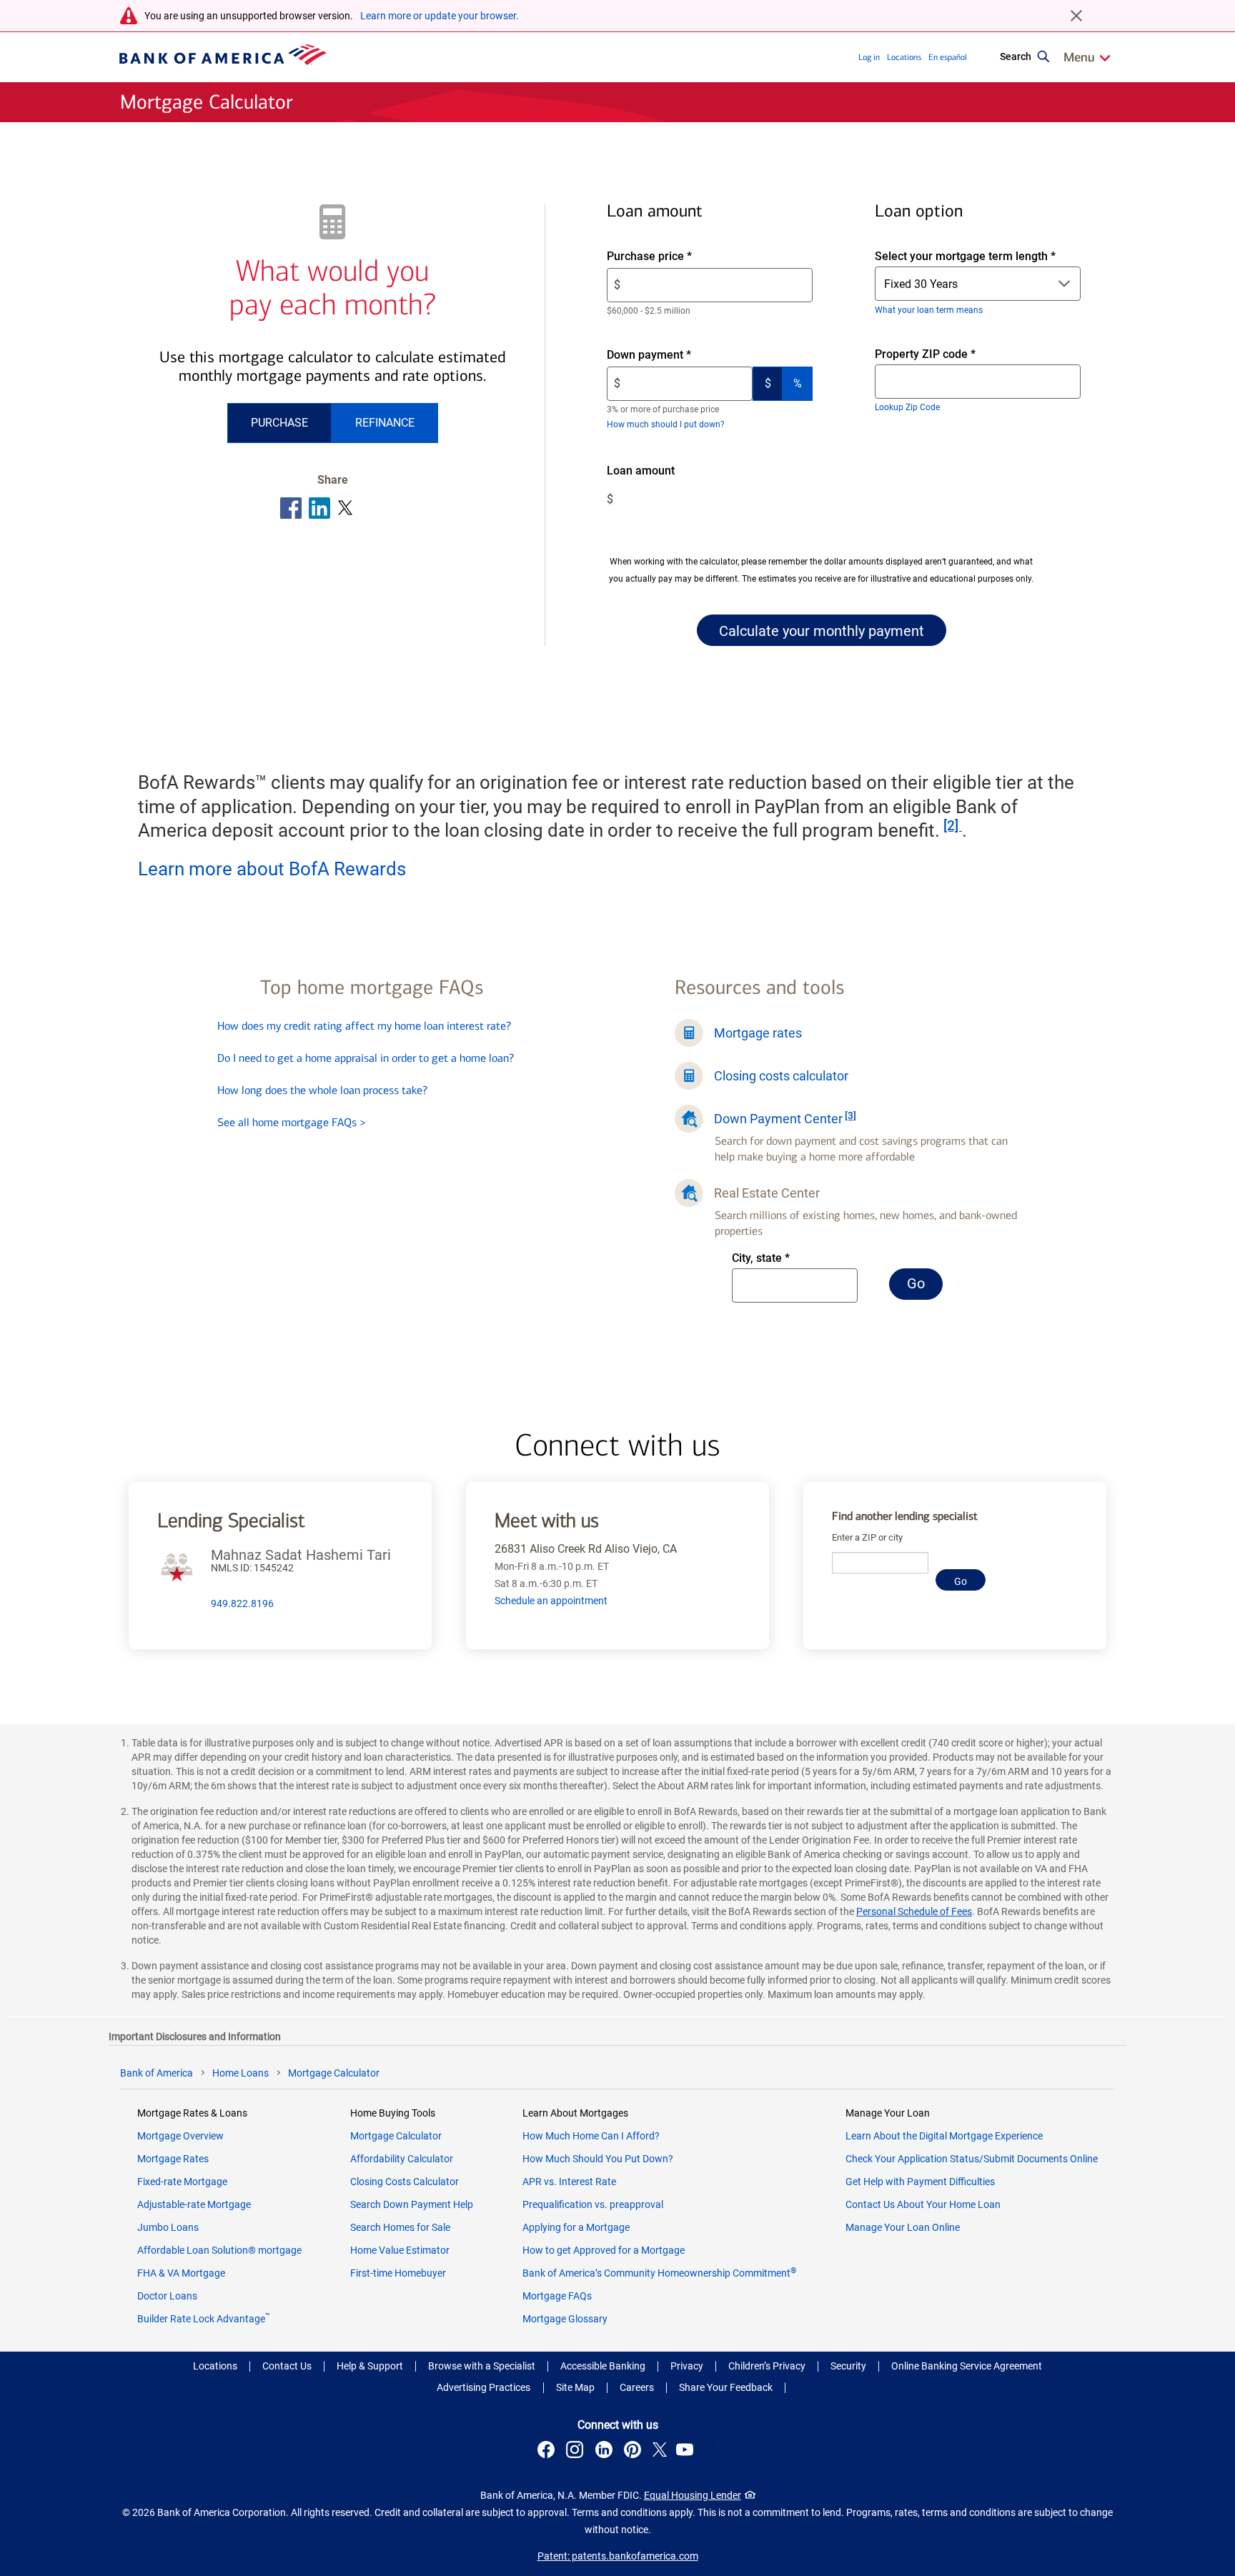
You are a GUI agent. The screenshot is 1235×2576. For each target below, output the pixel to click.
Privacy (687, 2366)
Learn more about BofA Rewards (272, 869)
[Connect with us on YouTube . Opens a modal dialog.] (687, 2452)
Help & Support (370, 2366)
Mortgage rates (758, 1033)
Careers (637, 2387)
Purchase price (674, 257)
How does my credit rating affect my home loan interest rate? (364, 1026)
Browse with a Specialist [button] (482, 2366)
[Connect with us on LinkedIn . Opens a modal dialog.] (606, 2452)
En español (948, 57)
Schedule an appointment (551, 1601)
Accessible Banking (603, 2366)
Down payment (673, 355)
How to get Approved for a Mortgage (604, 2250)
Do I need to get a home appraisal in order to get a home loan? (366, 1058)
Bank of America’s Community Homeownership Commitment (660, 2273)
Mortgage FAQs (557, 2296)
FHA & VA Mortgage (181, 2273)
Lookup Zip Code (907, 407)
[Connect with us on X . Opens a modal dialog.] (660, 2452)
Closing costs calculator (781, 1076)
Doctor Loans (167, 2296)
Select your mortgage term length (965, 256)
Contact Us (287, 2366)
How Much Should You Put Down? (598, 2159)
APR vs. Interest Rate (569, 2182)
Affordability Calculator (402, 2159)
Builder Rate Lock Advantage (204, 2319)
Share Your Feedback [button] (726, 2387)
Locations (904, 57)
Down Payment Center (778, 1119)
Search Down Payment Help (412, 2204)
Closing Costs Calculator (405, 2182)
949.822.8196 (242, 1603)
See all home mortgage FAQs (292, 1122)
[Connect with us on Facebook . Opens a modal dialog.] (548, 2452)
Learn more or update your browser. (440, 16)
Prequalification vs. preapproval (593, 2204)
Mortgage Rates (173, 2159)
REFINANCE (385, 423)
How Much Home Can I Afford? (591, 2136)
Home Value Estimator (400, 2250)
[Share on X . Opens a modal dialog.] (346, 508)
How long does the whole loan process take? (322, 1090)
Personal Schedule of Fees (914, 1911)
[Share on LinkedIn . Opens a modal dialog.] (320, 508)
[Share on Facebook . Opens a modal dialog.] (291, 508)
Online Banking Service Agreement (967, 2366)
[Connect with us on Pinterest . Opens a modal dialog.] (635, 2452)
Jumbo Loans (168, 2227)
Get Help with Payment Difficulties (920, 2182)
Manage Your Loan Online (903, 2227)
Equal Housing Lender (693, 2495)
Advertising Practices (483, 2387)
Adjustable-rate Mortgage (194, 2204)
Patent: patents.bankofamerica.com (618, 2556)
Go (925, 1287)
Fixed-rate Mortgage (182, 2182)
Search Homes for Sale (400, 2227)
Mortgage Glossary (565, 2319)
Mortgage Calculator (396, 2136)
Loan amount (661, 471)
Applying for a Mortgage (576, 2227)
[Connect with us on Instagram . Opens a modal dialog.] (577, 2452)
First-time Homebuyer (398, 2273)
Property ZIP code (938, 355)
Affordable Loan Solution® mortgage (219, 2250)
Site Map (575, 2387)
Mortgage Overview (180, 2136)
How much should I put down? (666, 424)
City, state (780, 1259)
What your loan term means (929, 310)
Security (848, 2366)
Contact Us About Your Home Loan (923, 2204)
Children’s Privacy (767, 2366)
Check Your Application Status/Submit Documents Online (972, 2159)
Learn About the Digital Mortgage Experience (944, 2136)
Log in (869, 57)
